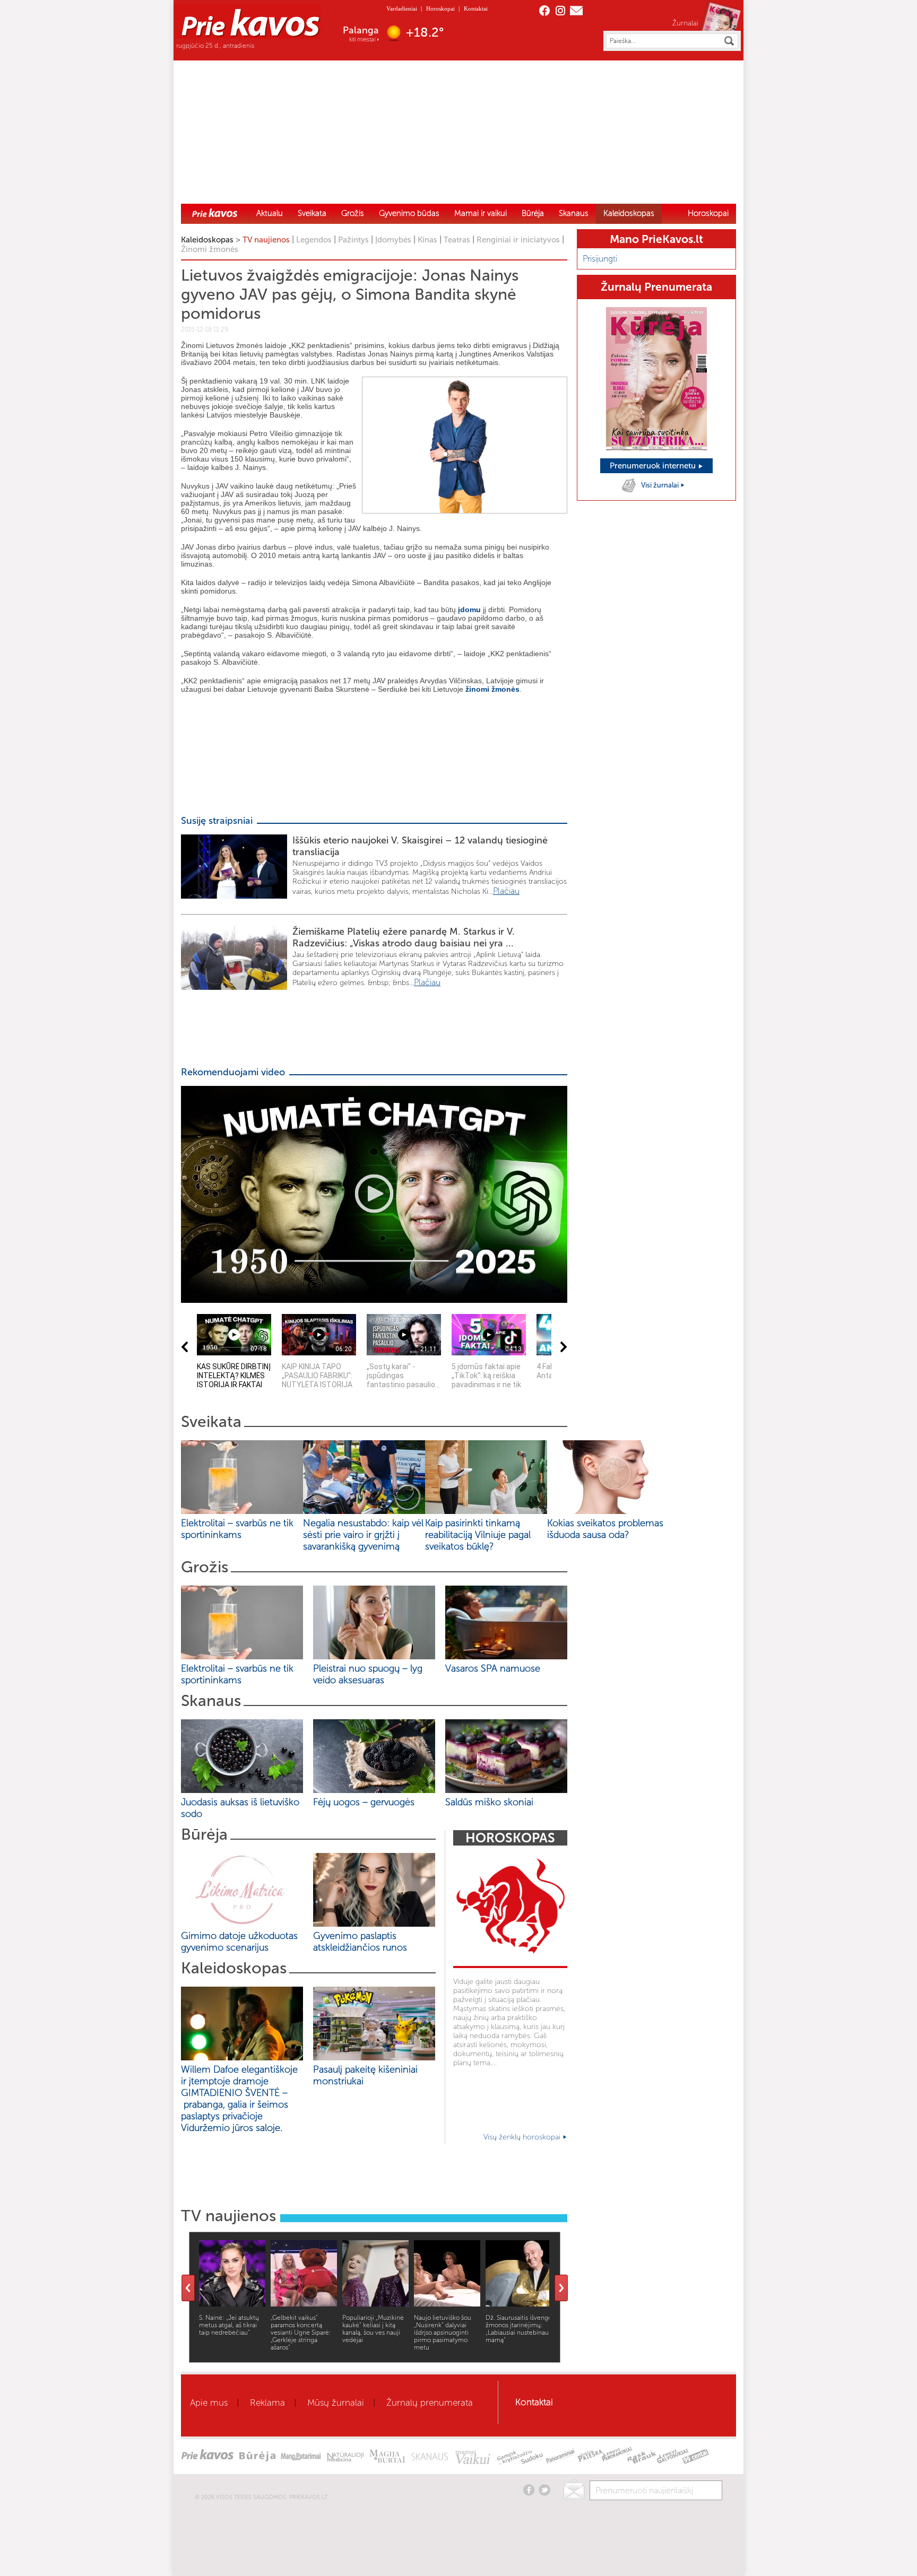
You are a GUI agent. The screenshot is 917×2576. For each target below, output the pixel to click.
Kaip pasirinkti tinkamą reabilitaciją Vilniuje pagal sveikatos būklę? (478, 1535)
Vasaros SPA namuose (493, 1668)
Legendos (314, 240)
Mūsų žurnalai (336, 2403)
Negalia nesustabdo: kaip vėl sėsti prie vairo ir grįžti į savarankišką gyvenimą (363, 1535)
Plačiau (506, 891)
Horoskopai (440, 8)
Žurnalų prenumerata (430, 2403)
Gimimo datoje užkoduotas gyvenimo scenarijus (239, 1942)
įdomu (469, 610)
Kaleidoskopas (629, 213)
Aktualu (270, 213)
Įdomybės (393, 240)
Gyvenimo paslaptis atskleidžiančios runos (360, 1942)
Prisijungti (600, 259)
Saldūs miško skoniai (489, 1802)
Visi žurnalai (661, 485)
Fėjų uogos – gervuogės (366, 1802)
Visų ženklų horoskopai (523, 2137)
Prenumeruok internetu (654, 466)
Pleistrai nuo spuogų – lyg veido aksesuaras (368, 1674)
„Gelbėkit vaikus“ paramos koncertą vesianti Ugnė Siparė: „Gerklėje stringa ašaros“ (301, 2333)
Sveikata (312, 213)
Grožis (353, 213)
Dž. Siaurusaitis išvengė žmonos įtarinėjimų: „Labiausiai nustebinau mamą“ (519, 2329)
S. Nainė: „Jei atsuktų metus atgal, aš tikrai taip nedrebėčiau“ (229, 2325)
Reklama (267, 2403)
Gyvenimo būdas (409, 213)
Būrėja (533, 213)
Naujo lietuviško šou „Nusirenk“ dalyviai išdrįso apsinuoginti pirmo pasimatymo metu (443, 2333)
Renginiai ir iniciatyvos (518, 240)
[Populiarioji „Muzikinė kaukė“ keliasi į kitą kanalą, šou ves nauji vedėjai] (375, 2304)
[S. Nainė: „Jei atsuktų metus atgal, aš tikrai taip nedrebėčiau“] (232, 2304)
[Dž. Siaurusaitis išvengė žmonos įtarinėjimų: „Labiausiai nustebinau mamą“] (519, 2304)
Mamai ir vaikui (481, 213)
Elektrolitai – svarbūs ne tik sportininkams (237, 1529)
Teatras (457, 240)
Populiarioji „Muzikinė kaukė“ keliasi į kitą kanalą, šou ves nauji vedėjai (373, 2329)
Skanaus (574, 213)
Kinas (427, 240)
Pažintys (353, 240)
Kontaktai (476, 8)
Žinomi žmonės (210, 249)
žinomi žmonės (492, 689)
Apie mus (209, 2403)
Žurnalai (685, 23)
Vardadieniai (402, 8)
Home (215, 213)
